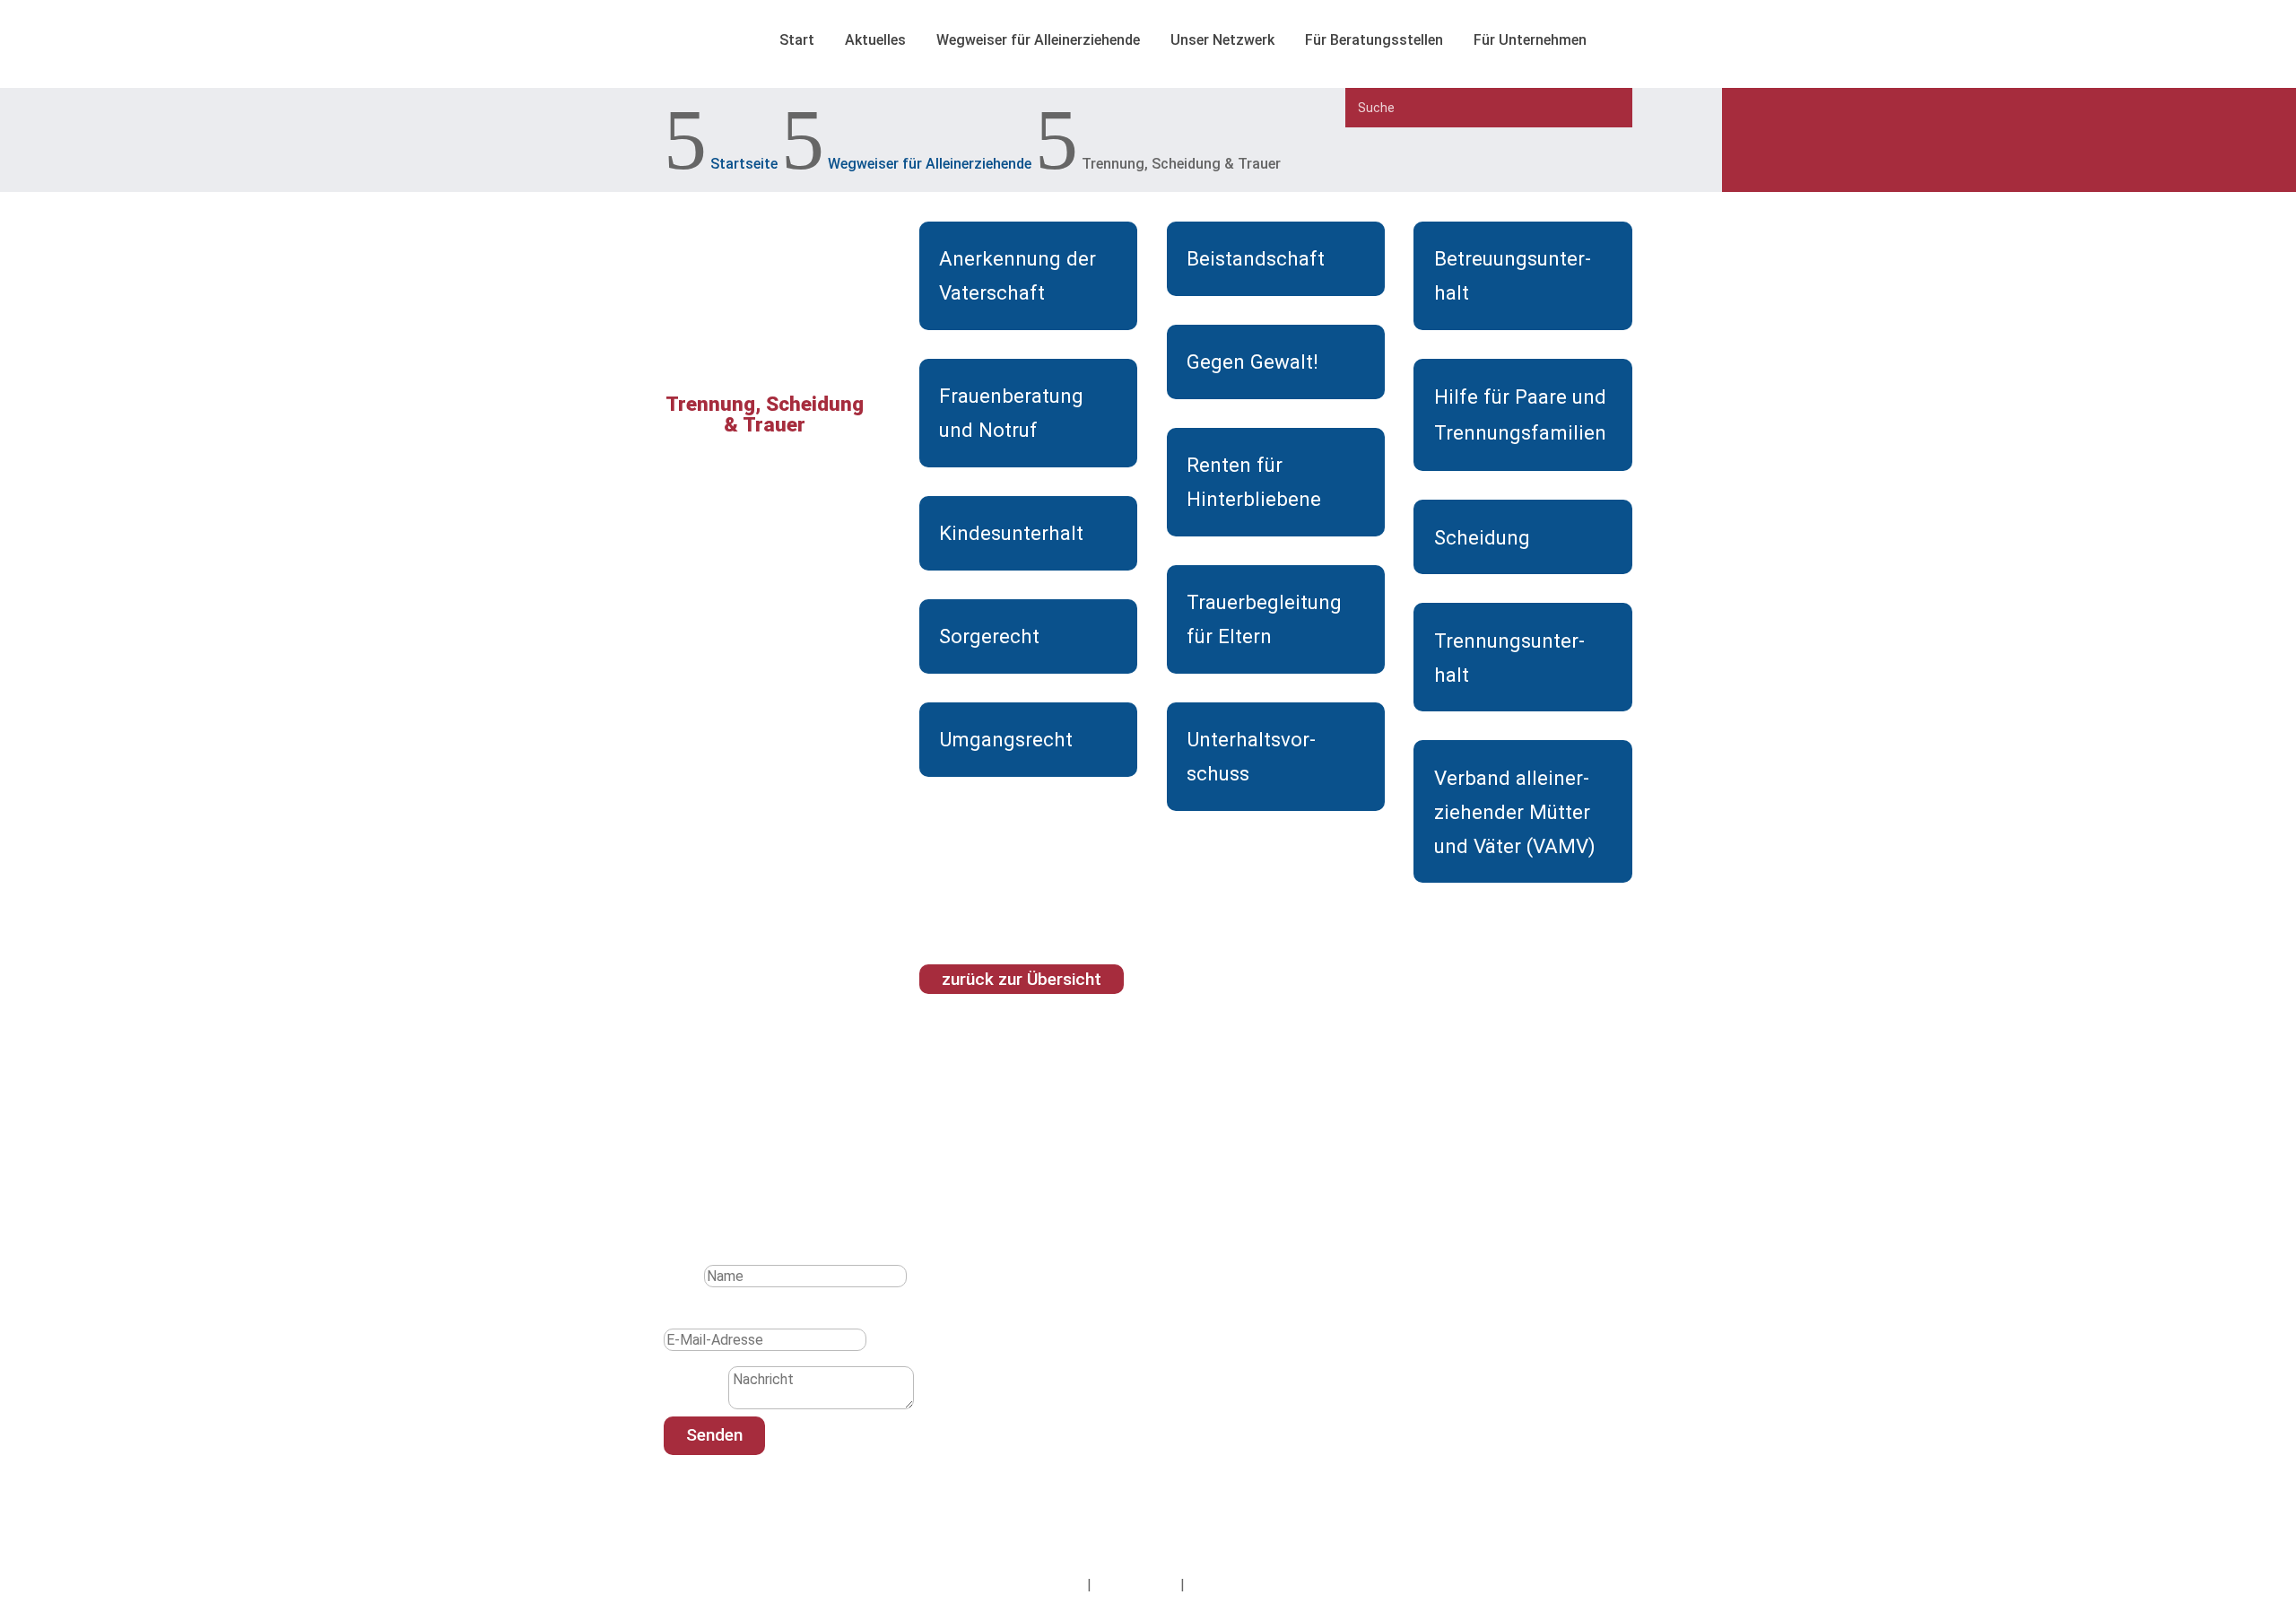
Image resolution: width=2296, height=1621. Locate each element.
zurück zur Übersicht (1022, 979)
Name (682, 1276)
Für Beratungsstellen (1374, 40)
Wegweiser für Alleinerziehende (1038, 40)
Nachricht (694, 1404)
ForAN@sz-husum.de (1086, 1422)
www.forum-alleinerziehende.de (1119, 1447)
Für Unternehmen (1530, 40)
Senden (714, 1435)
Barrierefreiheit (1235, 1585)
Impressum (1048, 1585)
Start (797, 40)
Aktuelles (875, 40)
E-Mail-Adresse (712, 1316)
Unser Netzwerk (1222, 40)
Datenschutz (1136, 1585)
